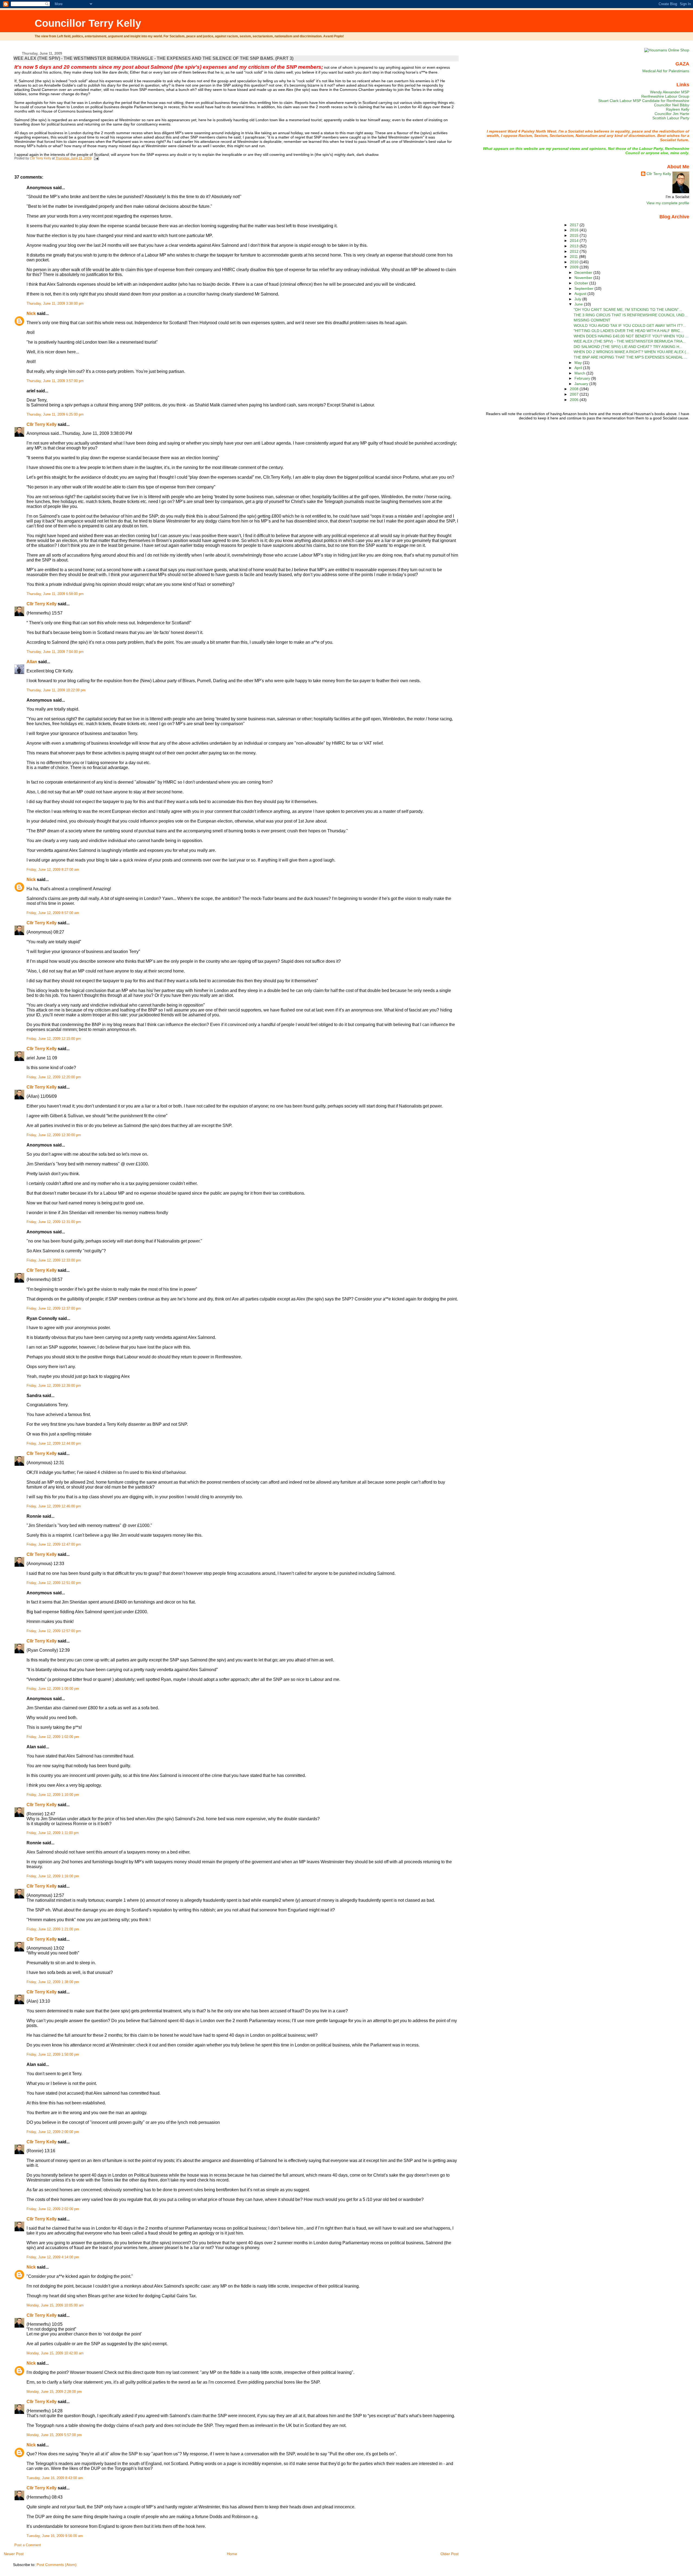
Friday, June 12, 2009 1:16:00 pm (53, 1876)
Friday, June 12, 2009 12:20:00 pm (54, 1077)
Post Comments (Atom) (57, 2565)
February (583, 378)
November (584, 278)
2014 (575, 241)
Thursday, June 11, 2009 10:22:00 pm (56, 690)
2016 (575, 230)
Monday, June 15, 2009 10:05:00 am (55, 2305)
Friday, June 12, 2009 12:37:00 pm (54, 1309)
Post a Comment (28, 2545)
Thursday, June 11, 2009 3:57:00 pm (55, 381)
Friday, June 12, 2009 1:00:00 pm (53, 1689)
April (579, 368)
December (584, 272)
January (582, 384)
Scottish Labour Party (671, 118)
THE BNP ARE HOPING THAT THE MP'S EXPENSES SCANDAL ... (630, 357)
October (582, 283)
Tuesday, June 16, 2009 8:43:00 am (55, 2478)
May (579, 363)
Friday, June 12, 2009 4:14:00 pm (53, 2257)
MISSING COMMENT (592, 320)
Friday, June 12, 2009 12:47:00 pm (54, 1545)
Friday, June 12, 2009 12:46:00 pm (54, 1506)
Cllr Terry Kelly (42, 424)
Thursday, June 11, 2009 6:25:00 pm (55, 415)
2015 (575, 235)
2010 (575, 262)
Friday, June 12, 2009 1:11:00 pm (53, 1833)
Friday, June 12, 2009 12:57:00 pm (54, 1631)
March (580, 373)
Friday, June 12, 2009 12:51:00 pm (54, 1583)
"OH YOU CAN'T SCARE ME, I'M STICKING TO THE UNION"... (628, 310)
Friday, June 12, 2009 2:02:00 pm (53, 2209)
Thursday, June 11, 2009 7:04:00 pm (55, 652)
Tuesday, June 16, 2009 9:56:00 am (55, 2536)
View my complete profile (668, 203)
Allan (32, 662)
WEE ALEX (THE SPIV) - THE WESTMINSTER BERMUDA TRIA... (630, 341)
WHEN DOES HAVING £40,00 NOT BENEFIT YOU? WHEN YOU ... (631, 336)
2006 (575, 400)
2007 (575, 394)
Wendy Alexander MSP (670, 92)
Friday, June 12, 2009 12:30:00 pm (54, 1135)
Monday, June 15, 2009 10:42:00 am (55, 2353)
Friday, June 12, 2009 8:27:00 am (53, 870)
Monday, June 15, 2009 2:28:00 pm (54, 2392)
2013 (575, 246)
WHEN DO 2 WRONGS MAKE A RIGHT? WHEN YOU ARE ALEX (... (631, 352)
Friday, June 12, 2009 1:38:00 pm (53, 1982)
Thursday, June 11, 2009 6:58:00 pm (55, 594)
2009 (575, 267)
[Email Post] (96, 158)
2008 (575, 389)
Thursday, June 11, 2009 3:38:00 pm (55, 304)
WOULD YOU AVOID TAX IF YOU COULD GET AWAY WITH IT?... (630, 326)
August (581, 294)
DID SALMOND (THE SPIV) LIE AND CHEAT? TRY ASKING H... (628, 347)
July (578, 299)
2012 (575, 251)
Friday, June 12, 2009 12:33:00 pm (54, 1260)
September (584, 288)
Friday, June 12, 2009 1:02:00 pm (53, 1737)
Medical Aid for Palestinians (666, 71)
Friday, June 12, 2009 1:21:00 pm (53, 1929)
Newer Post (14, 2554)
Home (232, 2554)
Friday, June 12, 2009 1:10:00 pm (53, 1795)
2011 (574, 257)
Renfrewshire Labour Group (665, 96)
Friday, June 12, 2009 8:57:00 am (53, 913)
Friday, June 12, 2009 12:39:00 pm (54, 1386)
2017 (575, 225)
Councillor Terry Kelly (88, 23)
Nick (31, 313)
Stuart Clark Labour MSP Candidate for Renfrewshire (644, 101)
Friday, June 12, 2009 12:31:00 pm (54, 1222)
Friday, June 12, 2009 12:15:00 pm (54, 1039)
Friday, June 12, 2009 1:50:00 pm (53, 2055)
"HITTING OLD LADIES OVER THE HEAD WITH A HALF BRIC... (628, 331)
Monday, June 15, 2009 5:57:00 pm (54, 2435)
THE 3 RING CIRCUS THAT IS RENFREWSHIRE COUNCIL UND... (631, 315)
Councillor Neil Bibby (672, 105)
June (579, 304)
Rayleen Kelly (678, 109)
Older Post (450, 2554)
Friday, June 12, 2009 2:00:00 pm (53, 2132)
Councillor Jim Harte (672, 114)
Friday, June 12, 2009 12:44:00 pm (54, 1444)
